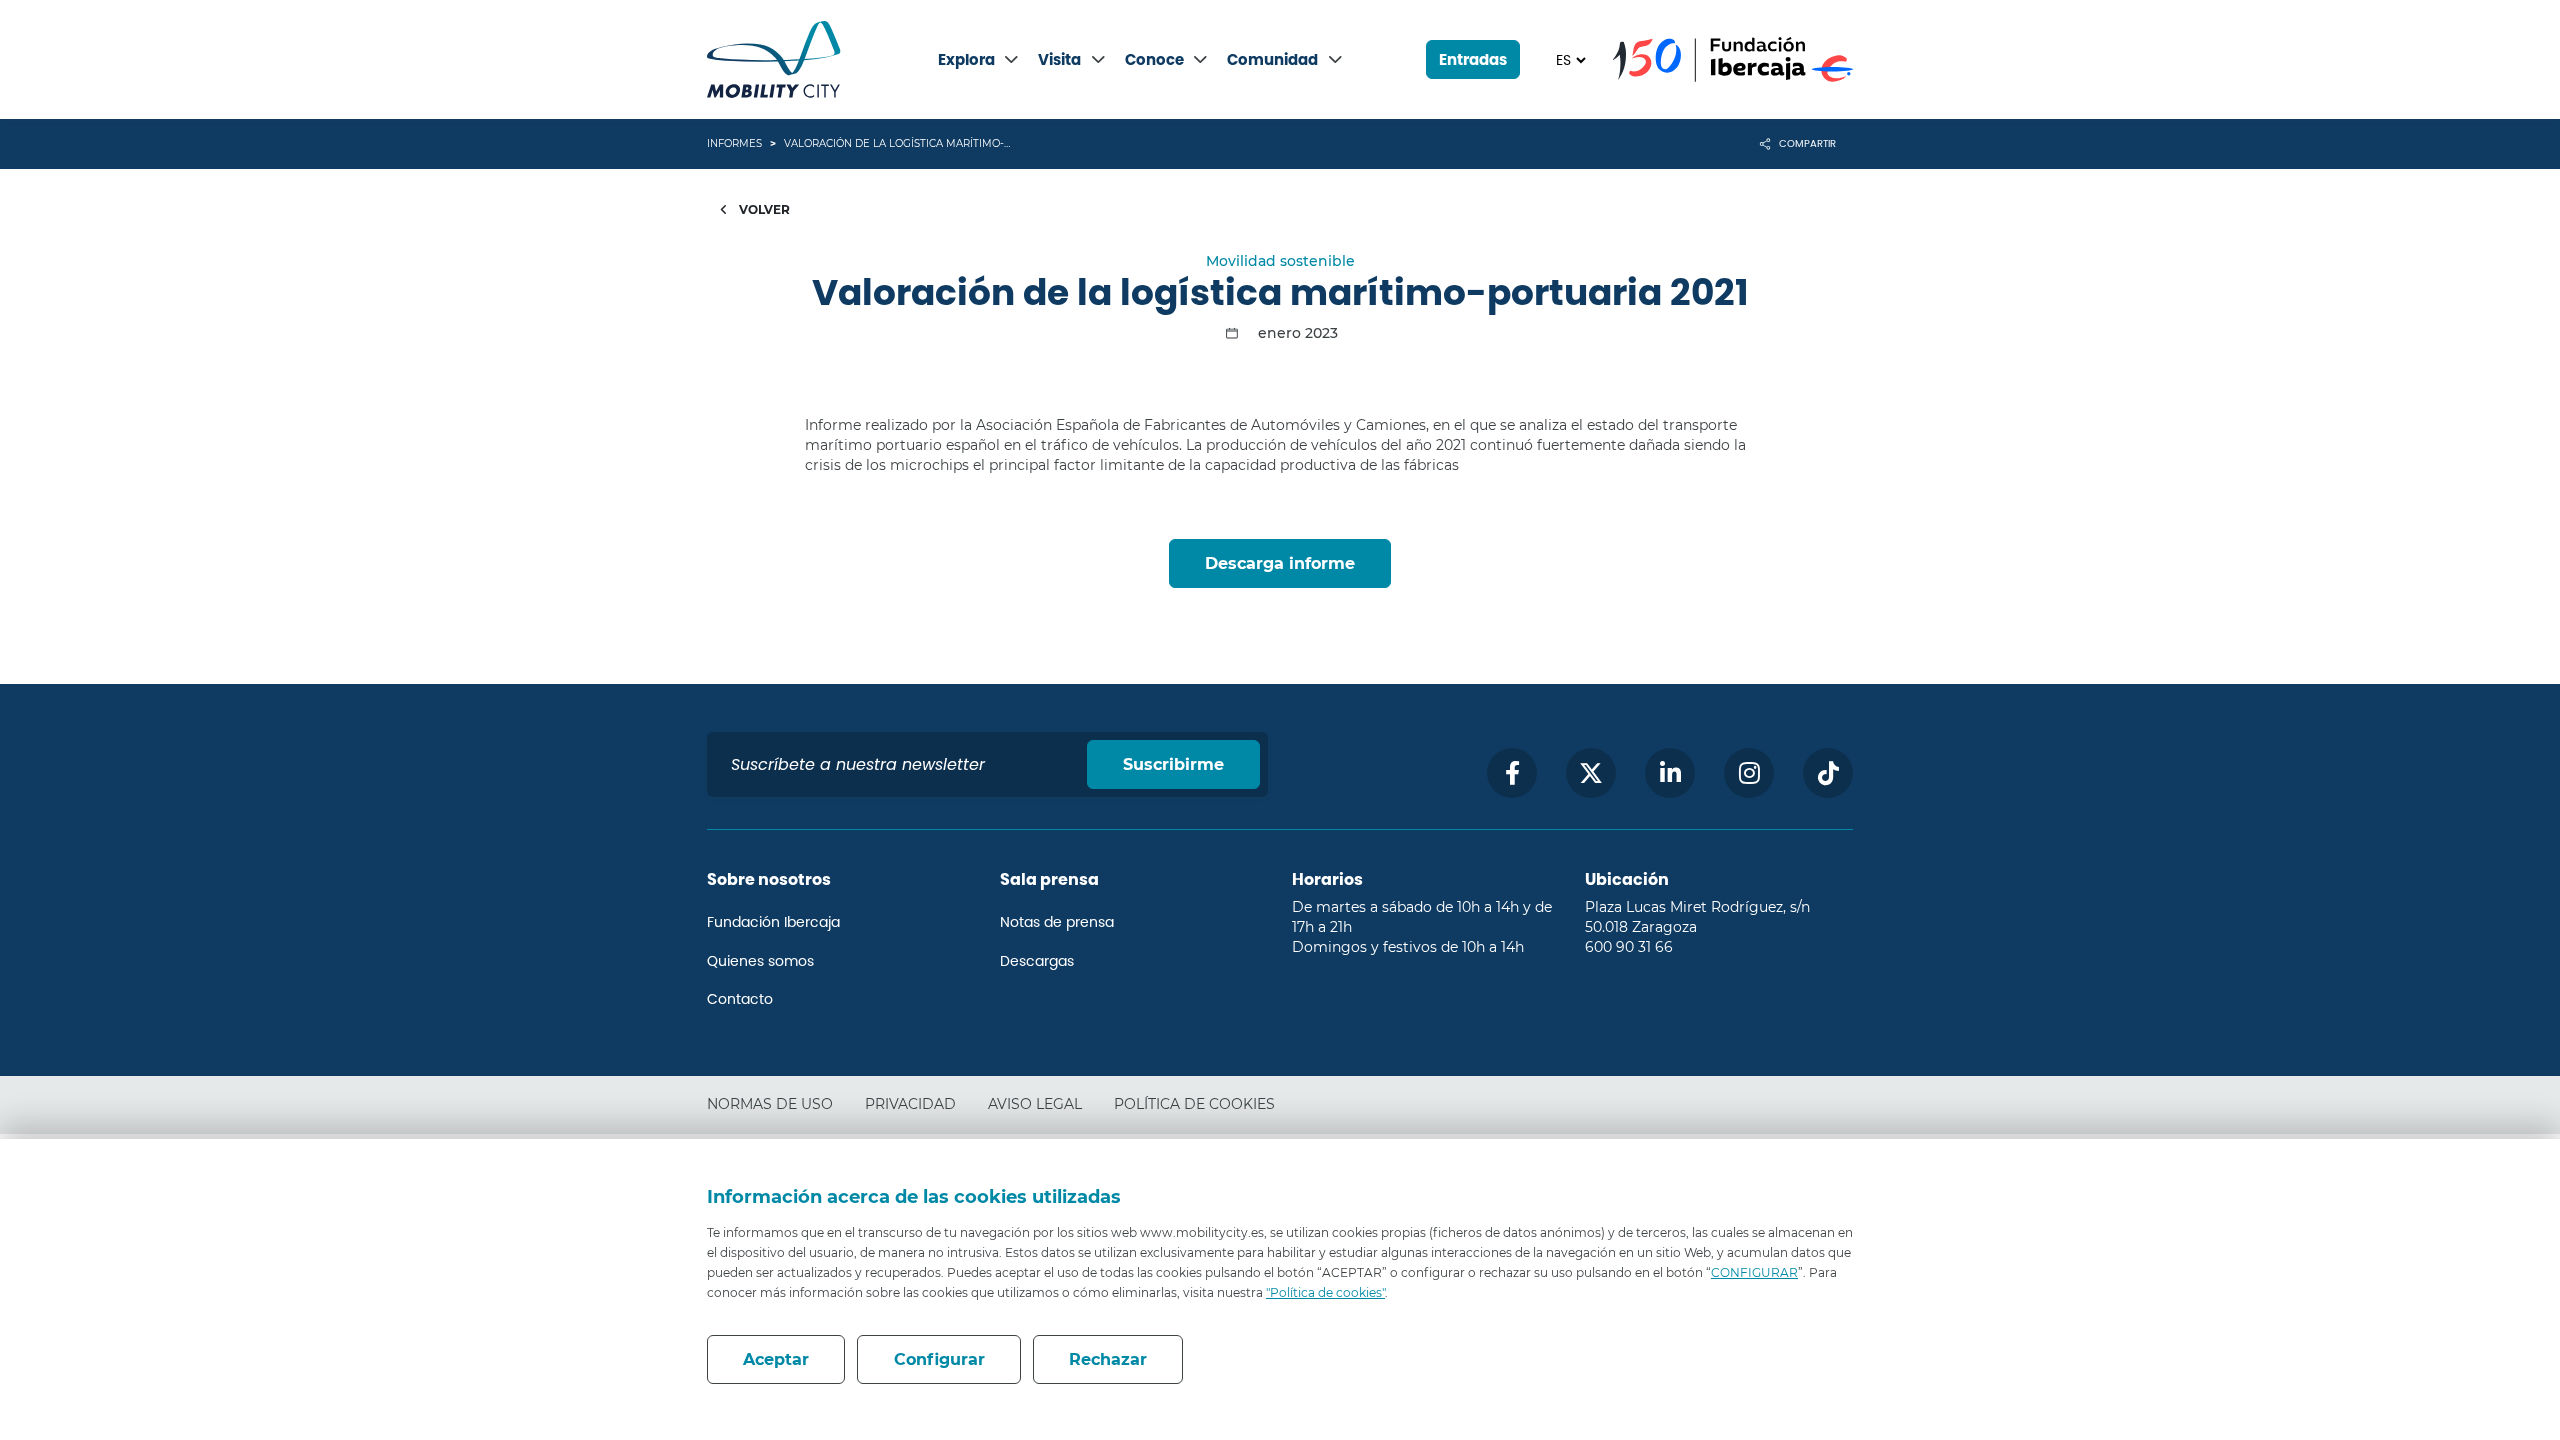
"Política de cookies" (1325, 1292)
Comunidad (1272, 59)
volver (763, 209)
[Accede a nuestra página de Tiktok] (1828, 773)
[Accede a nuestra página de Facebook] (1512, 773)
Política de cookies (1194, 1104)
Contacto (740, 999)
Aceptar (776, 1359)
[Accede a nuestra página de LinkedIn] (1670, 773)
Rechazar (1108, 1359)
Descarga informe (1280, 563)
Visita (1059, 59)
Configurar (939, 1359)
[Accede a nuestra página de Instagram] (1749, 773)
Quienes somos (760, 961)
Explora (966, 59)
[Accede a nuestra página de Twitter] (1591, 773)
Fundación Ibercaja (773, 922)
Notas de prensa (1057, 922)
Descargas (1037, 961)
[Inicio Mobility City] (774, 59)
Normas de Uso (770, 1104)
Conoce (1154, 59)
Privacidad (910, 1104)
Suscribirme (1173, 764)
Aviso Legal (1035, 1104)
